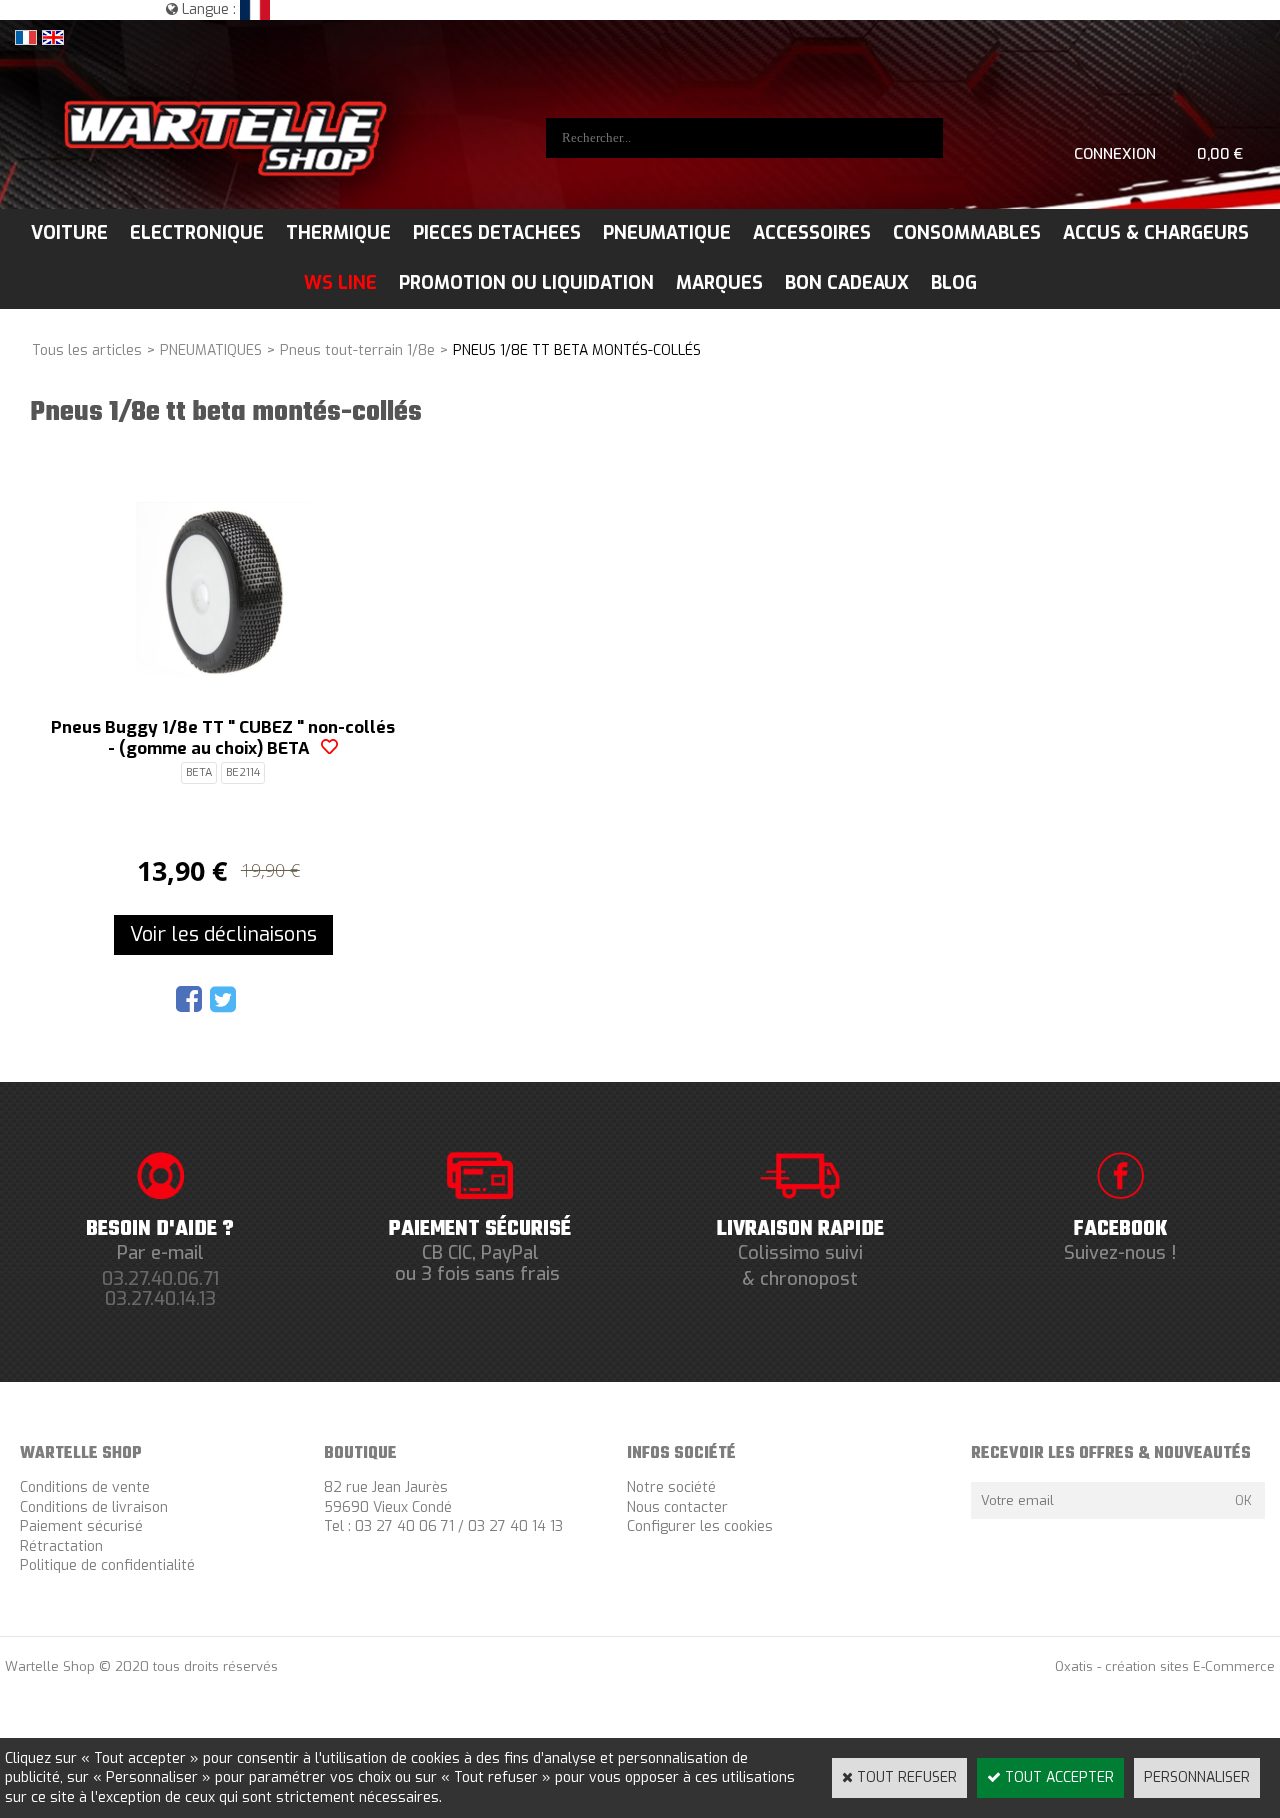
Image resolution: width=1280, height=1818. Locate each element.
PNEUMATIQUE (667, 233)
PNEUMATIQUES (211, 350)
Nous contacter (677, 1507)
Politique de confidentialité (107, 1565)
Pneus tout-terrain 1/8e (357, 350)
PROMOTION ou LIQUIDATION (526, 283)
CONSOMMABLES (967, 233)
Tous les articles (87, 350)
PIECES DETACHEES (497, 233)
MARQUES (719, 283)
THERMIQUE (338, 233)
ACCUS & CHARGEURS (1156, 233)
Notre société (671, 1487)
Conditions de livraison (94, 1507)
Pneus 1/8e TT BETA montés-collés (577, 350)
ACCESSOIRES (812, 233)
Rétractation (61, 1546)
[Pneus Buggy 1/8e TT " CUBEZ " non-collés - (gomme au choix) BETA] (223, 672)
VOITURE (69, 233)
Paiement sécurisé (81, 1526)
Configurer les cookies (700, 1526)
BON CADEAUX (847, 283)
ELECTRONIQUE (197, 233)
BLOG (954, 283)
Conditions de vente (85, 1487)
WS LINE (340, 283)
